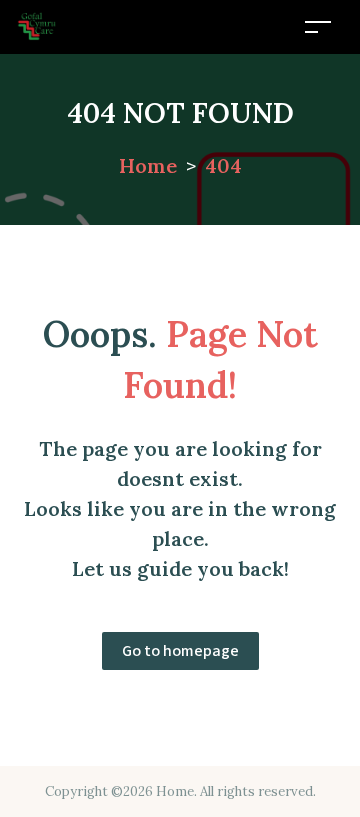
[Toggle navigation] (318, 26)
